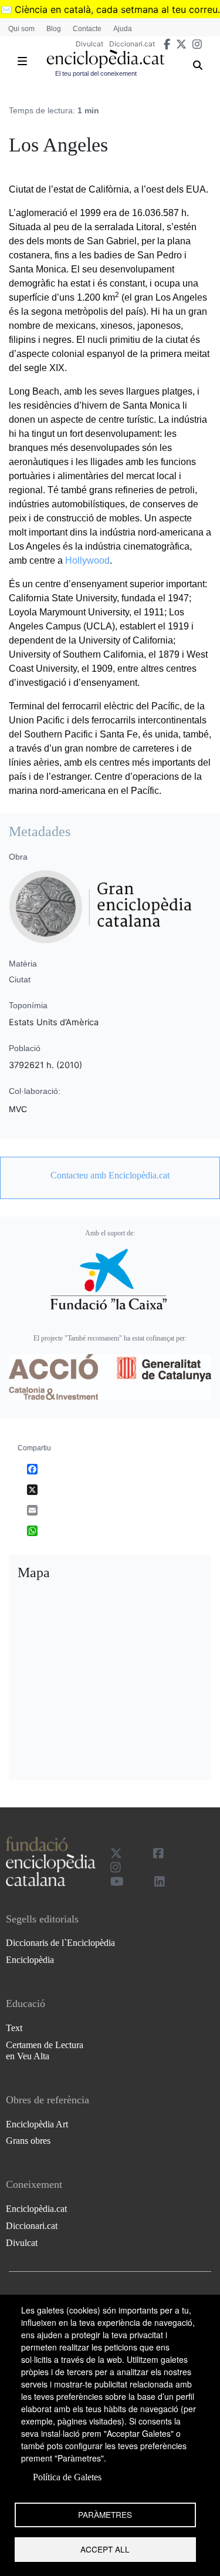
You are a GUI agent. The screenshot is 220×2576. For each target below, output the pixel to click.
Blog (54, 29)
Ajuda (123, 29)
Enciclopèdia (30, 1960)
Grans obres (28, 2141)
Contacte (87, 29)
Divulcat (89, 44)
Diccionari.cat (132, 44)
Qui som (21, 29)
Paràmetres (105, 2514)
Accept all (105, 2549)
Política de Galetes (67, 2477)
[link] (110, 1176)
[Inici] (106, 59)
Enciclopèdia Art (37, 2124)
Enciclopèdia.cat (36, 2209)
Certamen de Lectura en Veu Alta (45, 2050)
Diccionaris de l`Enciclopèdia (60, 1943)
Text (14, 2028)
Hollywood (87, 560)
